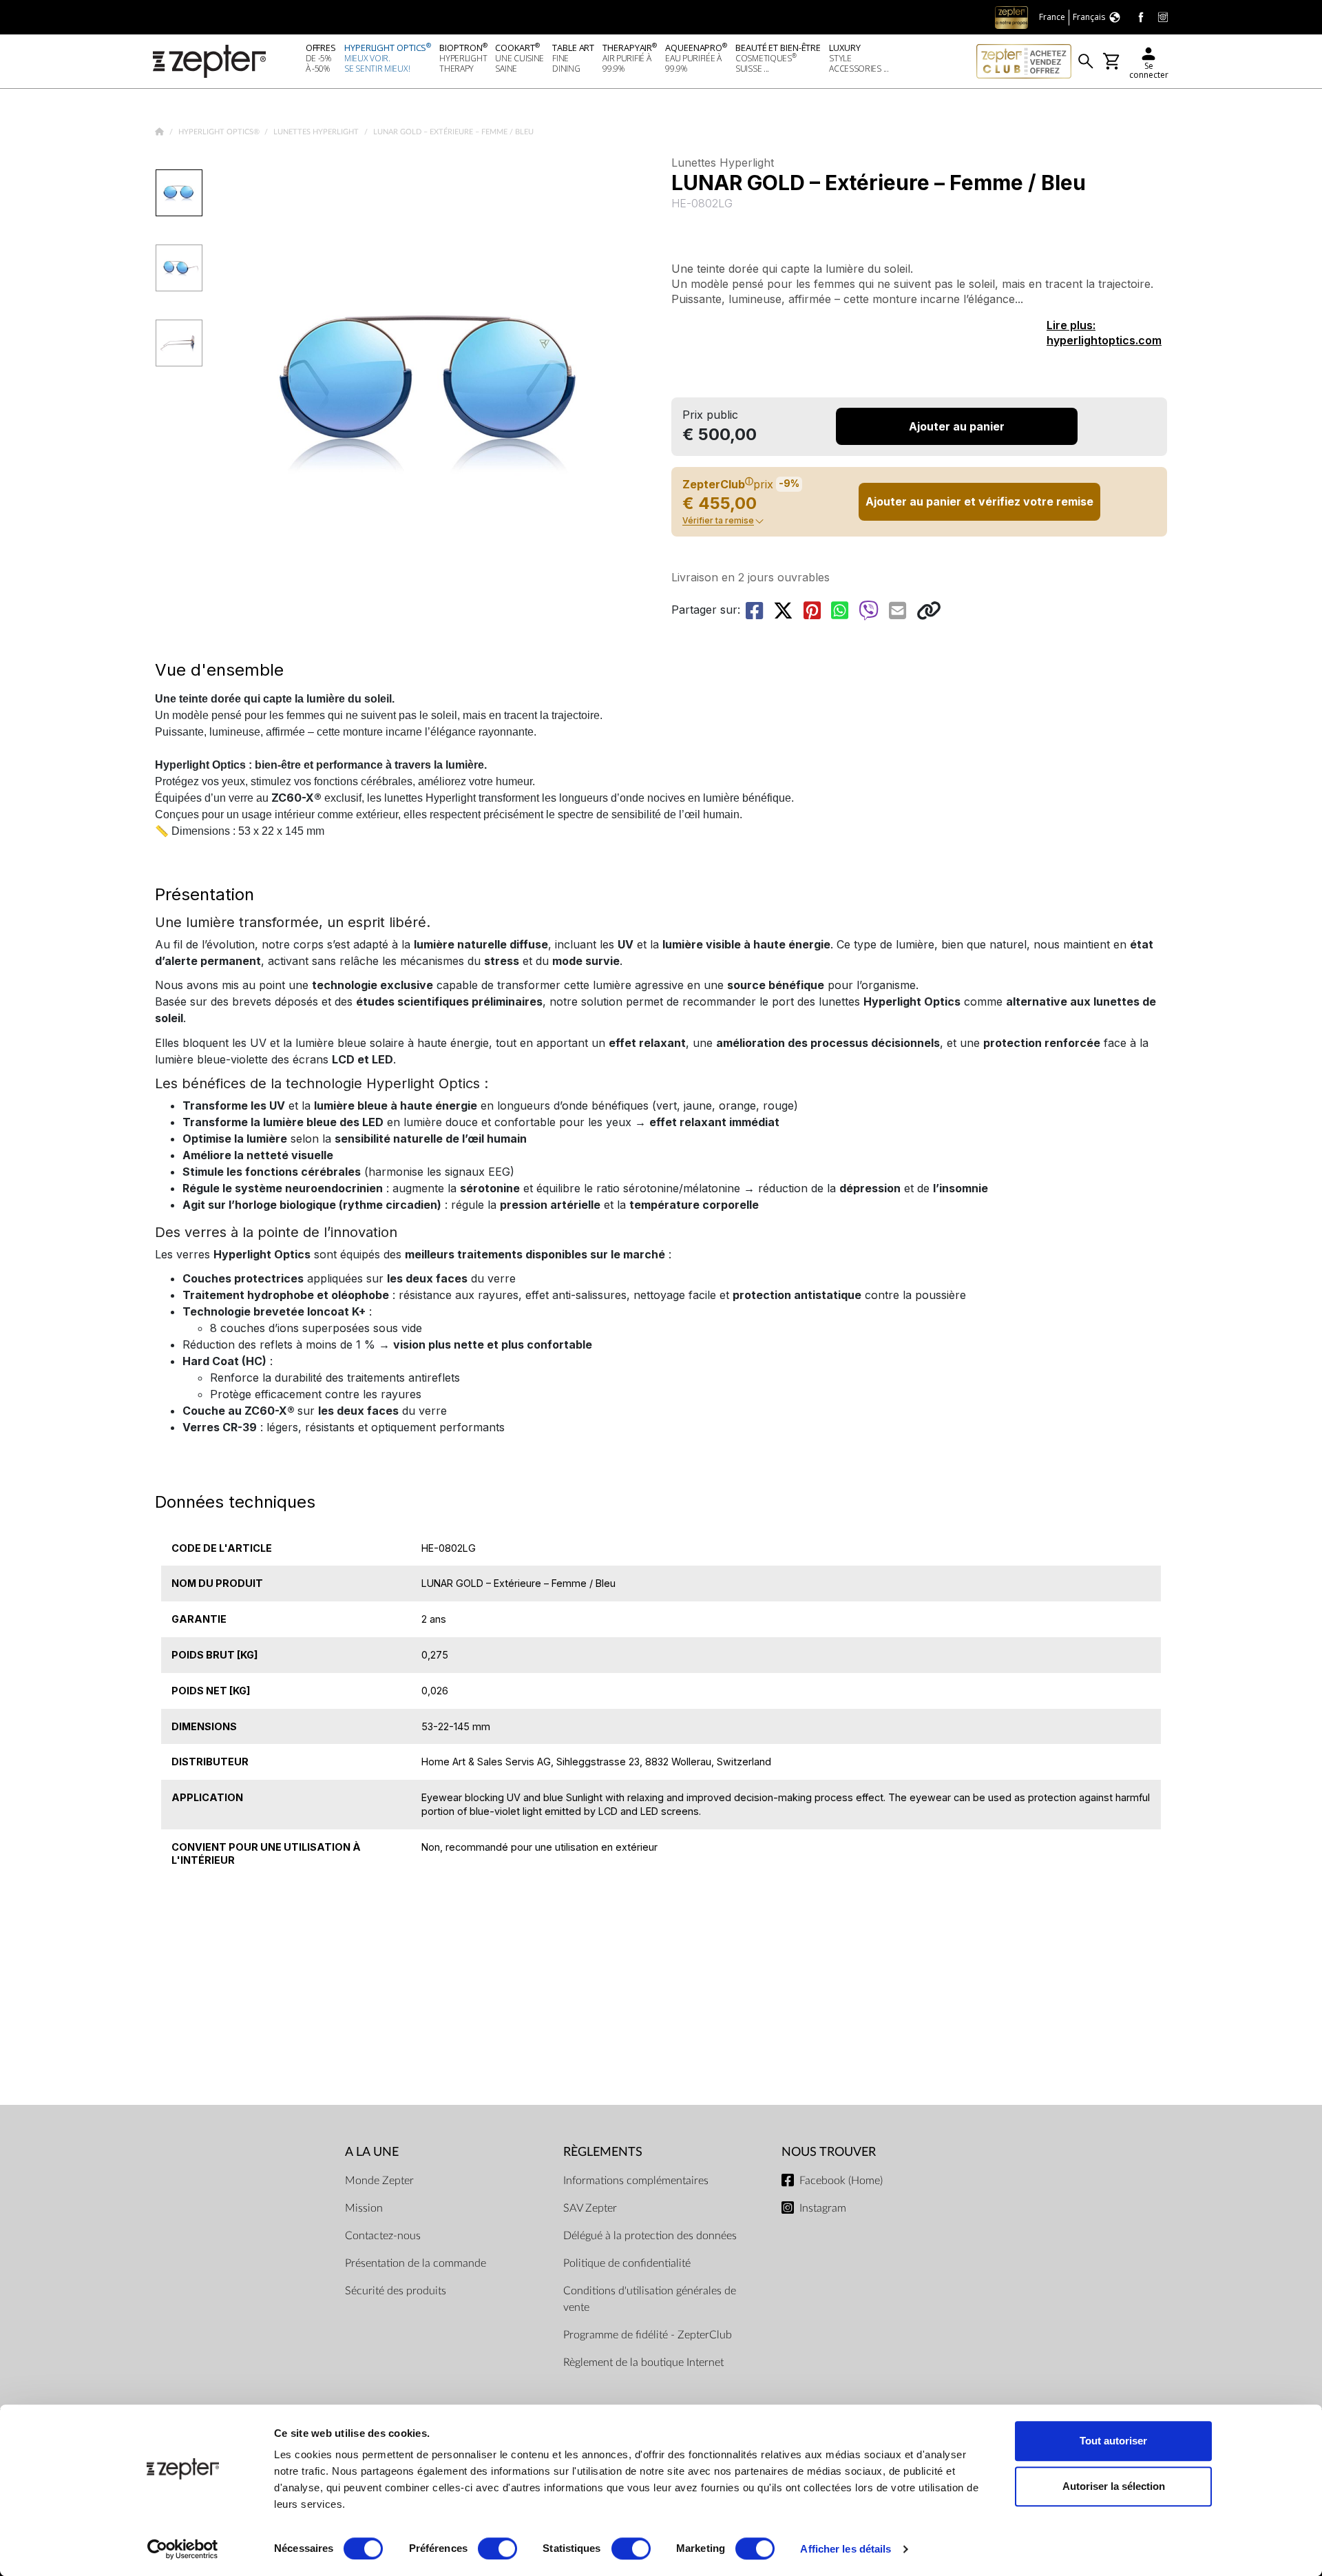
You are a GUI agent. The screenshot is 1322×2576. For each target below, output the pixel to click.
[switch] (497, 2548)
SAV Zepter (590, 2208)
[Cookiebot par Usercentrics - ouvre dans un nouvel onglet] (183, 2549)
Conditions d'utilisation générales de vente (650, 2299)
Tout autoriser (1113, 2441)
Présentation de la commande (416, 2263)
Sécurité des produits (396, 2291)
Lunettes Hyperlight (317, 132)
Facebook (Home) (841, 2181)
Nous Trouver (829, 2152)
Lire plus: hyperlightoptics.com (1104, 333)
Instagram (823, 2208)
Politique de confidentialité (627, 2263)
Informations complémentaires (636, 2181)
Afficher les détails (846, 2549)
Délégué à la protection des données (650, 2236)
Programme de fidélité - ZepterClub (648, 2335)
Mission (364, 2208)
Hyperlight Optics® (220, 132)
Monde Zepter (379, 2181)
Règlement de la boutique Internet (643, 2362)
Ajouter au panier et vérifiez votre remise (979, 501)
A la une (372, 2152)
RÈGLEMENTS (603, 2152)
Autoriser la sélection (1114, 2486)
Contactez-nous (383, 2236)
